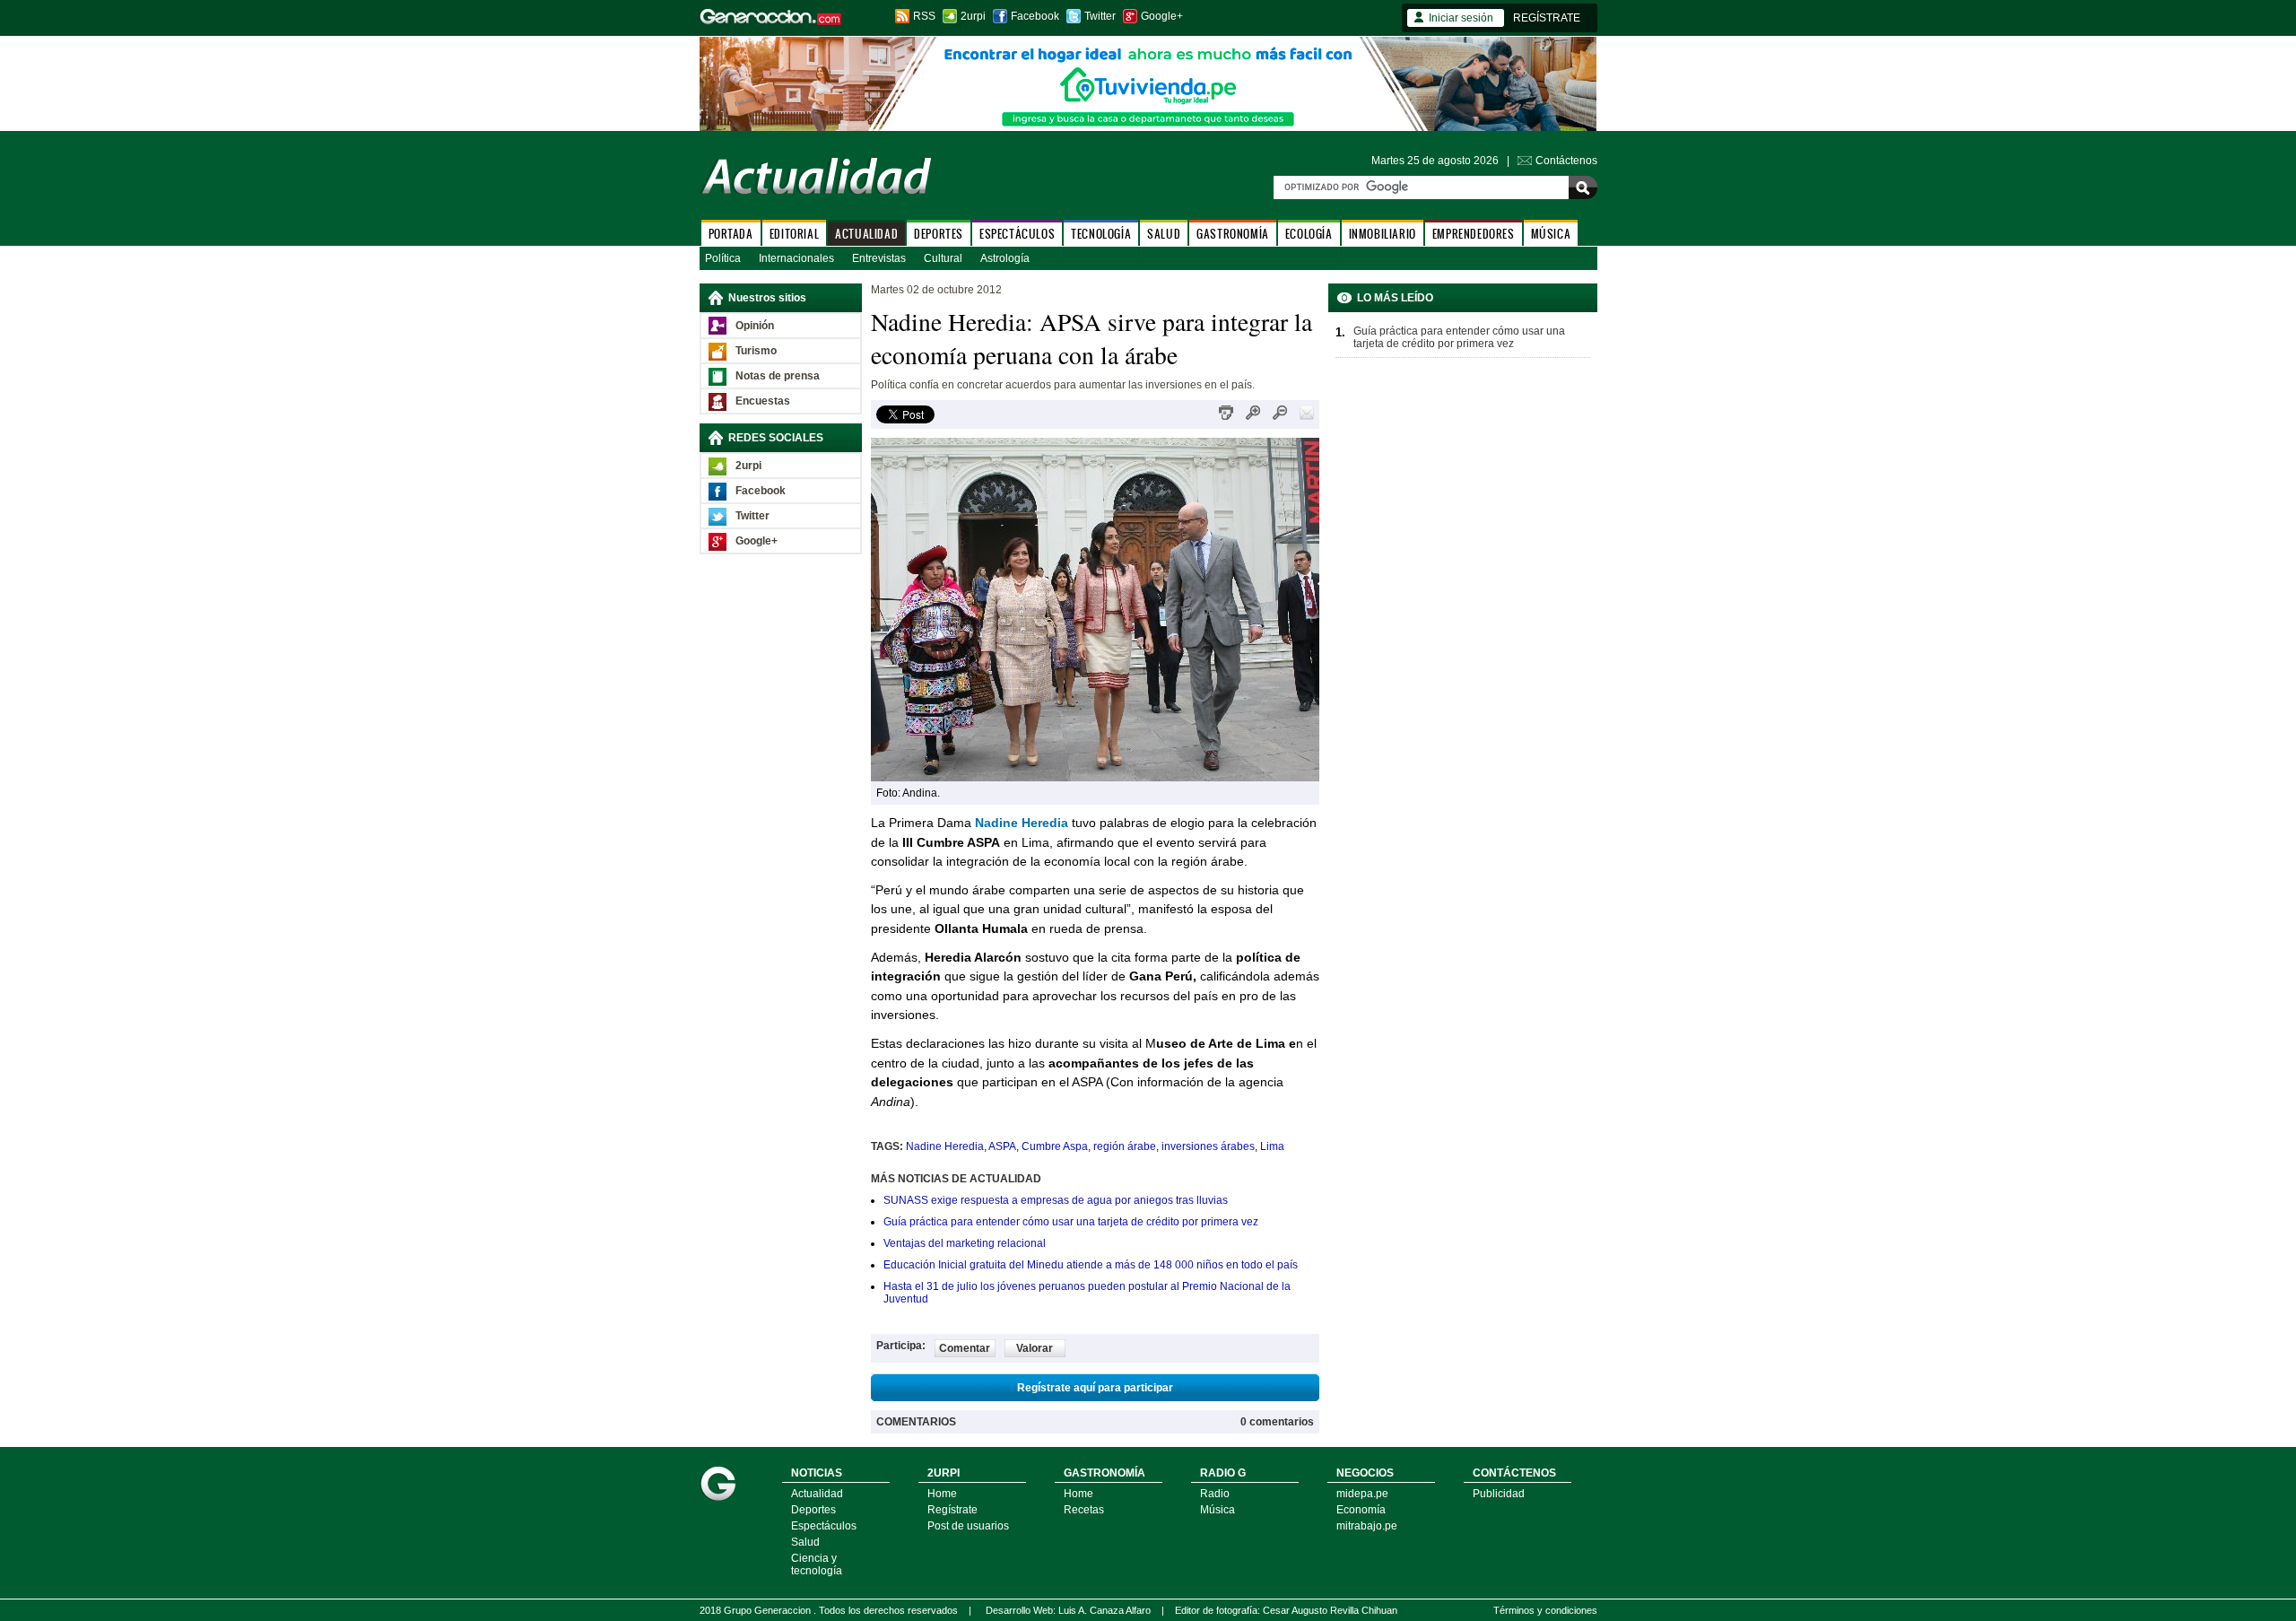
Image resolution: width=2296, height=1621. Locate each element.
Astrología (1005, 258)
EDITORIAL (794, 234)
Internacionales (796, 258)
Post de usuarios (968, 1526)
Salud (805, 1542)
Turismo (756, 351)
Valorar (1035, 1348)
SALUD (1164, 234)
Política (723, 258)
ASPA (1002, 1146)
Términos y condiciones (1545, 1610)
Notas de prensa (778, 376)
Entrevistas (879, 258)
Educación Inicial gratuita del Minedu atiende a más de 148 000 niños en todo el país (1091, 1265)
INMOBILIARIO (1383, 234)
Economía (1361, 1510)
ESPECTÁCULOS (1017, 234)
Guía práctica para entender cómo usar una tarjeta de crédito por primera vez (1071, 1222)
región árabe (1125, 1146)
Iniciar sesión (1461, 18)
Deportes (813, 1510)
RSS (924, 16)
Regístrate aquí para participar (1095, 1388)
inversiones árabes (1208, 1146)
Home (942, 1494)
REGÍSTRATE (1547, 18)
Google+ (1162, 16)
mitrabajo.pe (1367, 1526)
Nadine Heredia (1022, 823)
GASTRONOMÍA (1233, 234)
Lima (1272, 1146)
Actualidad (817, 1494)
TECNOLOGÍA (1101, 234)
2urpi (973, 16)
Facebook (1035, 16)
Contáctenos (1566, 161)
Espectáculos (824, 1526)
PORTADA (731, 234)
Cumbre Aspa (1055, 1146)
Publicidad (1499, 1494)
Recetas (1084, 1510)
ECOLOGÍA (1309, 234)
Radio (1215, 1494)
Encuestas (763, 401)
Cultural (943, 258)
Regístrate (952, 1510)
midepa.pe (1362, 1494)
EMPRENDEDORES (1474, 234)
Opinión (755, 326)
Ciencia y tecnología (817, 1564)
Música (1218, 1510)
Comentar (965, 1348)
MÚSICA (1551, 234)
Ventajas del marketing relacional (965, 1243)
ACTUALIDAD (866, 234)
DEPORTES (939, 234)
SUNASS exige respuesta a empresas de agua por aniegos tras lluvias (1056, 1200)
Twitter (1100, 16)
